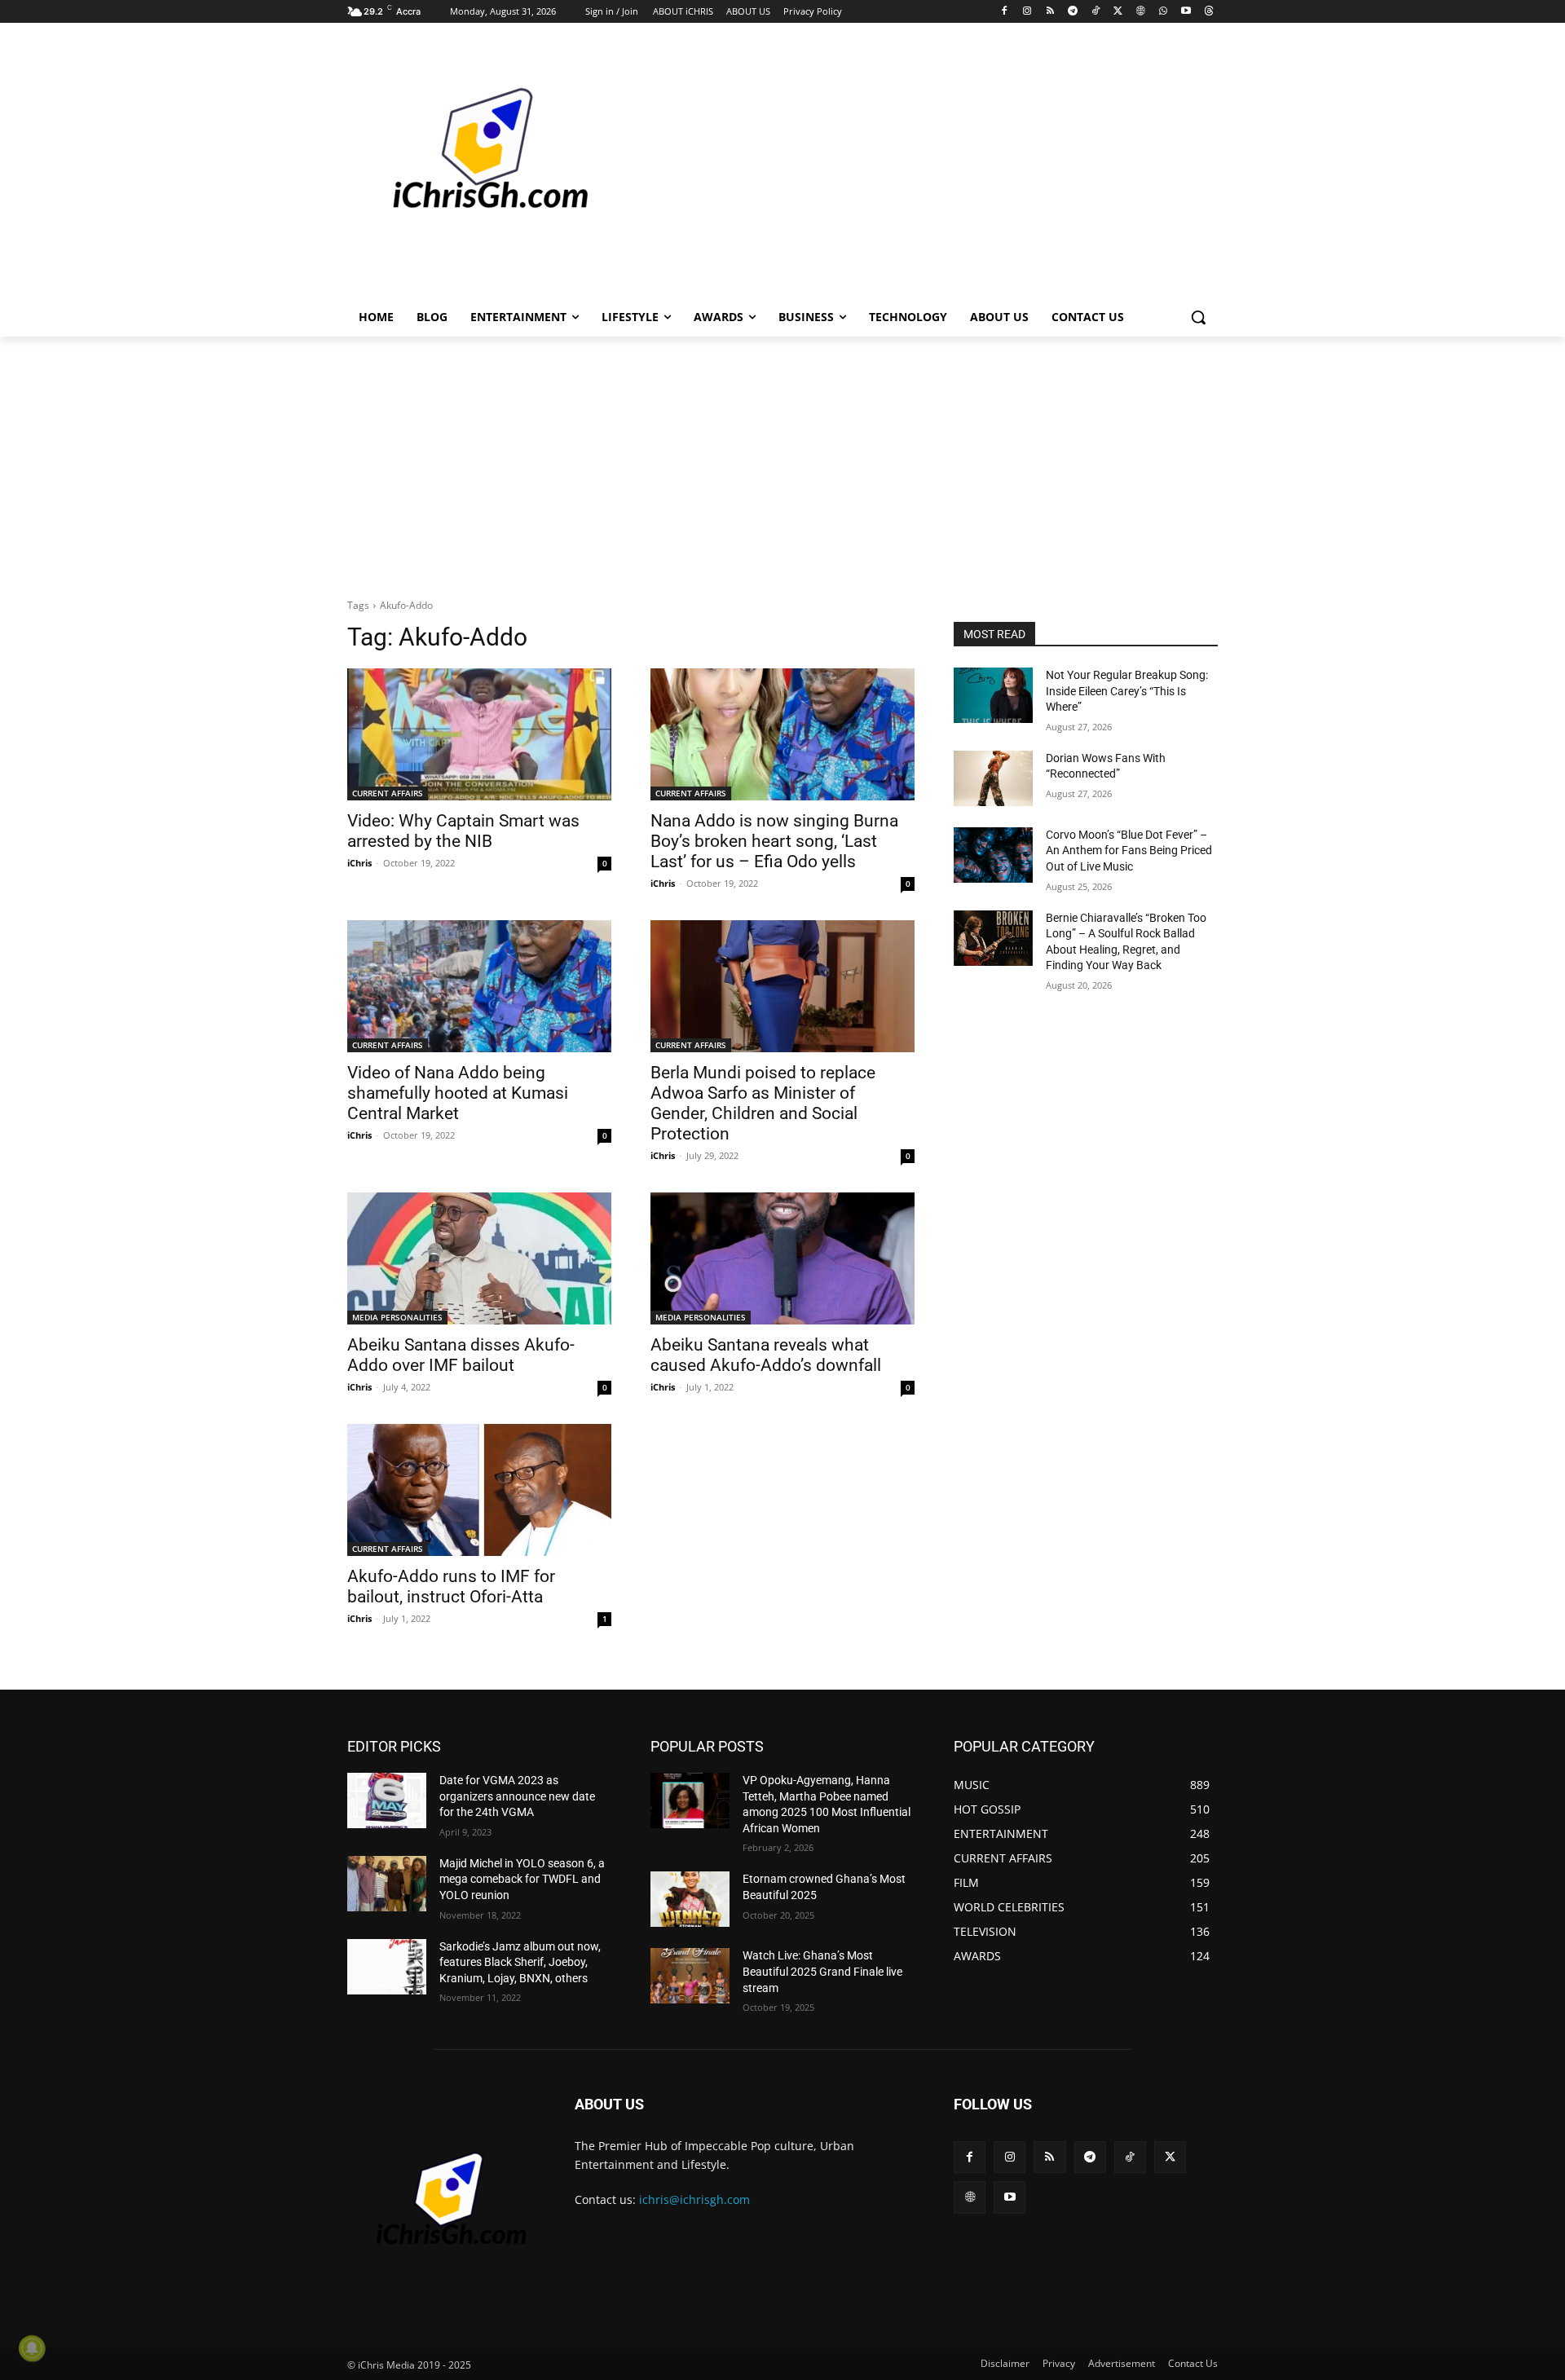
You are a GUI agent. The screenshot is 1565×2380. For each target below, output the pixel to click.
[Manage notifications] (32, 2348)
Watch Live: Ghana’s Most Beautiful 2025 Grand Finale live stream (822, 1971)
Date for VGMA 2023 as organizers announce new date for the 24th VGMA (517, 1796)
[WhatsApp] (1164, 12)
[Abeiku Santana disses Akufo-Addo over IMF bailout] (479, 1258)
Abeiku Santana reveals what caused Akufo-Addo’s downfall (766, 1355)
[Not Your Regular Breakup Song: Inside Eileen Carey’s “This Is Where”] (993, 695)
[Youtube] (1186, 12)
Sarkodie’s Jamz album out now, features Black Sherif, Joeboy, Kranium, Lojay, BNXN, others (520, 1962)
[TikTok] (1095, 12)
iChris (359, 863)
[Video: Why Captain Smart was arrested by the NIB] (479, 734)
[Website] (1141, 12)
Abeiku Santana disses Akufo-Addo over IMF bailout (461, 1355)
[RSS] (1050, 12)
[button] (1198, 317)
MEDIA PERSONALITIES (397, 1317)
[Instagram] (1027, 12)
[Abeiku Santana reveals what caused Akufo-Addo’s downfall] (782, 1258)
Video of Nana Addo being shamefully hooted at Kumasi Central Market (458, 1093)
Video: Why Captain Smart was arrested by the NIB (463, 831)
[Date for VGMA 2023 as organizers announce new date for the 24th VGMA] (387, 1800)
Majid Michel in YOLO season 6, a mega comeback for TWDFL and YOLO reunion (522, 1879)
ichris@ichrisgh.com (694, 2199)
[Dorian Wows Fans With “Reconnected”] (993, 778)
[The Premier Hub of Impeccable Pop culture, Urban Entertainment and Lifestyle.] (478, 168)
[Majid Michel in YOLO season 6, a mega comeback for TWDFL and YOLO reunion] (387, 1884)
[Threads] (1208, 12)
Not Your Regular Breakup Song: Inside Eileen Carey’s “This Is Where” (1127, 691)
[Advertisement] (905, 166)
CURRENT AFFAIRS (388, 793)
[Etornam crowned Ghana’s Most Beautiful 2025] (690, 1899)
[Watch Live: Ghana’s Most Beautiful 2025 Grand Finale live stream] (690, 1976)
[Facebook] (1005, 12)
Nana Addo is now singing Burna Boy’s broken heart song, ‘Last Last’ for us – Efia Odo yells (774, 841)
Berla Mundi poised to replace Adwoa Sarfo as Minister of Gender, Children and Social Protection (763, 1103)
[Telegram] (1072, 12)
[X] (1118, 12)
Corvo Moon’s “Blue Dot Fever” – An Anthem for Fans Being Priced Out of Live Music (1129, 851)
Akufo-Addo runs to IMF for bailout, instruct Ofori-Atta (451, 1587)
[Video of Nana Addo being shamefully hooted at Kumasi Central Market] (479, 986)
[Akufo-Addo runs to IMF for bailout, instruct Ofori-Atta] (479, 1490)
